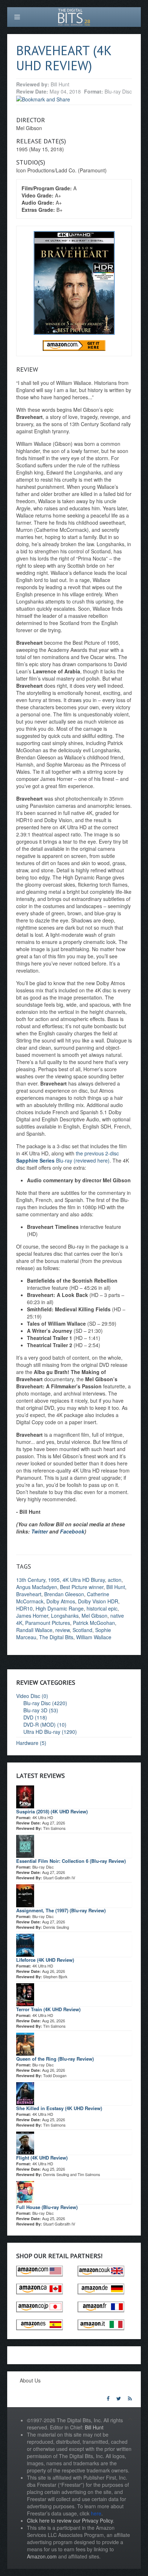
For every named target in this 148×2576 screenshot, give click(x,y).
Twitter (40, 1531)
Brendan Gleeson (64, 1594)
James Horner (32, 1616)
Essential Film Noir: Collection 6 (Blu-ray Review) (71, 1861)
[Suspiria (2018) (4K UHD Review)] (25, 1796)
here (96, 2513)
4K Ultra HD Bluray (84, 1580)
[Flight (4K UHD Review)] (25, 2142)
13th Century (31, 1580)
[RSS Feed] (130, 2398)
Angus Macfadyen (37, 1587)
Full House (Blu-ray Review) (47, 2207)
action (115, 1580)
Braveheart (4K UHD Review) (64, 58)
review (63, 1630)
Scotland (82, 1630)
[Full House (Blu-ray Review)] (25, 2191)
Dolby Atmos (61, 1601)
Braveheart (29, 1594)
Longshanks (65, 1616)
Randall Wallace (34, 1630)
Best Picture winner (82, 1587)
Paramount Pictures (48, 1623)
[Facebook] (108, 2398)
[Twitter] (119, 2398)
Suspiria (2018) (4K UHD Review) (52, 1811)
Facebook (72, 1531)
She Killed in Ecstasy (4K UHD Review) (59, 2108)
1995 (54, 1580)
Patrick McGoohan (94, 1623)
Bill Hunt (116, 1587)
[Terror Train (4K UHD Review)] (25, 1994)
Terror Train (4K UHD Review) (48, 2009)
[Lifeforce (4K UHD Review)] (25, 1944)
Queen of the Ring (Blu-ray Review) (55, 2059)
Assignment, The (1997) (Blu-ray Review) (61, 1910)
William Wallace (94, 1637)
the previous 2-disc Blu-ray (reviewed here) (68, 1157)
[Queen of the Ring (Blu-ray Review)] (25, 2043)
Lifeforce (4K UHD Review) (45, 1960)
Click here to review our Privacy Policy (70, 2520)
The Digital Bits (56, 1637)
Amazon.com (42, 2556)
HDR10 (24, 1608)
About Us (30, 2380)
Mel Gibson (94, 1616)
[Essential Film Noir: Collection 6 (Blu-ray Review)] (25, 1845)
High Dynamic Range (60, 1608)
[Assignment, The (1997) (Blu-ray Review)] (25, 1895)
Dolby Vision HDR (98, 1601)
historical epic (102, 1608)
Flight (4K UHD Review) (42, 2158)
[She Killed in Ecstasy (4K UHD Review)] (25, 2093)
